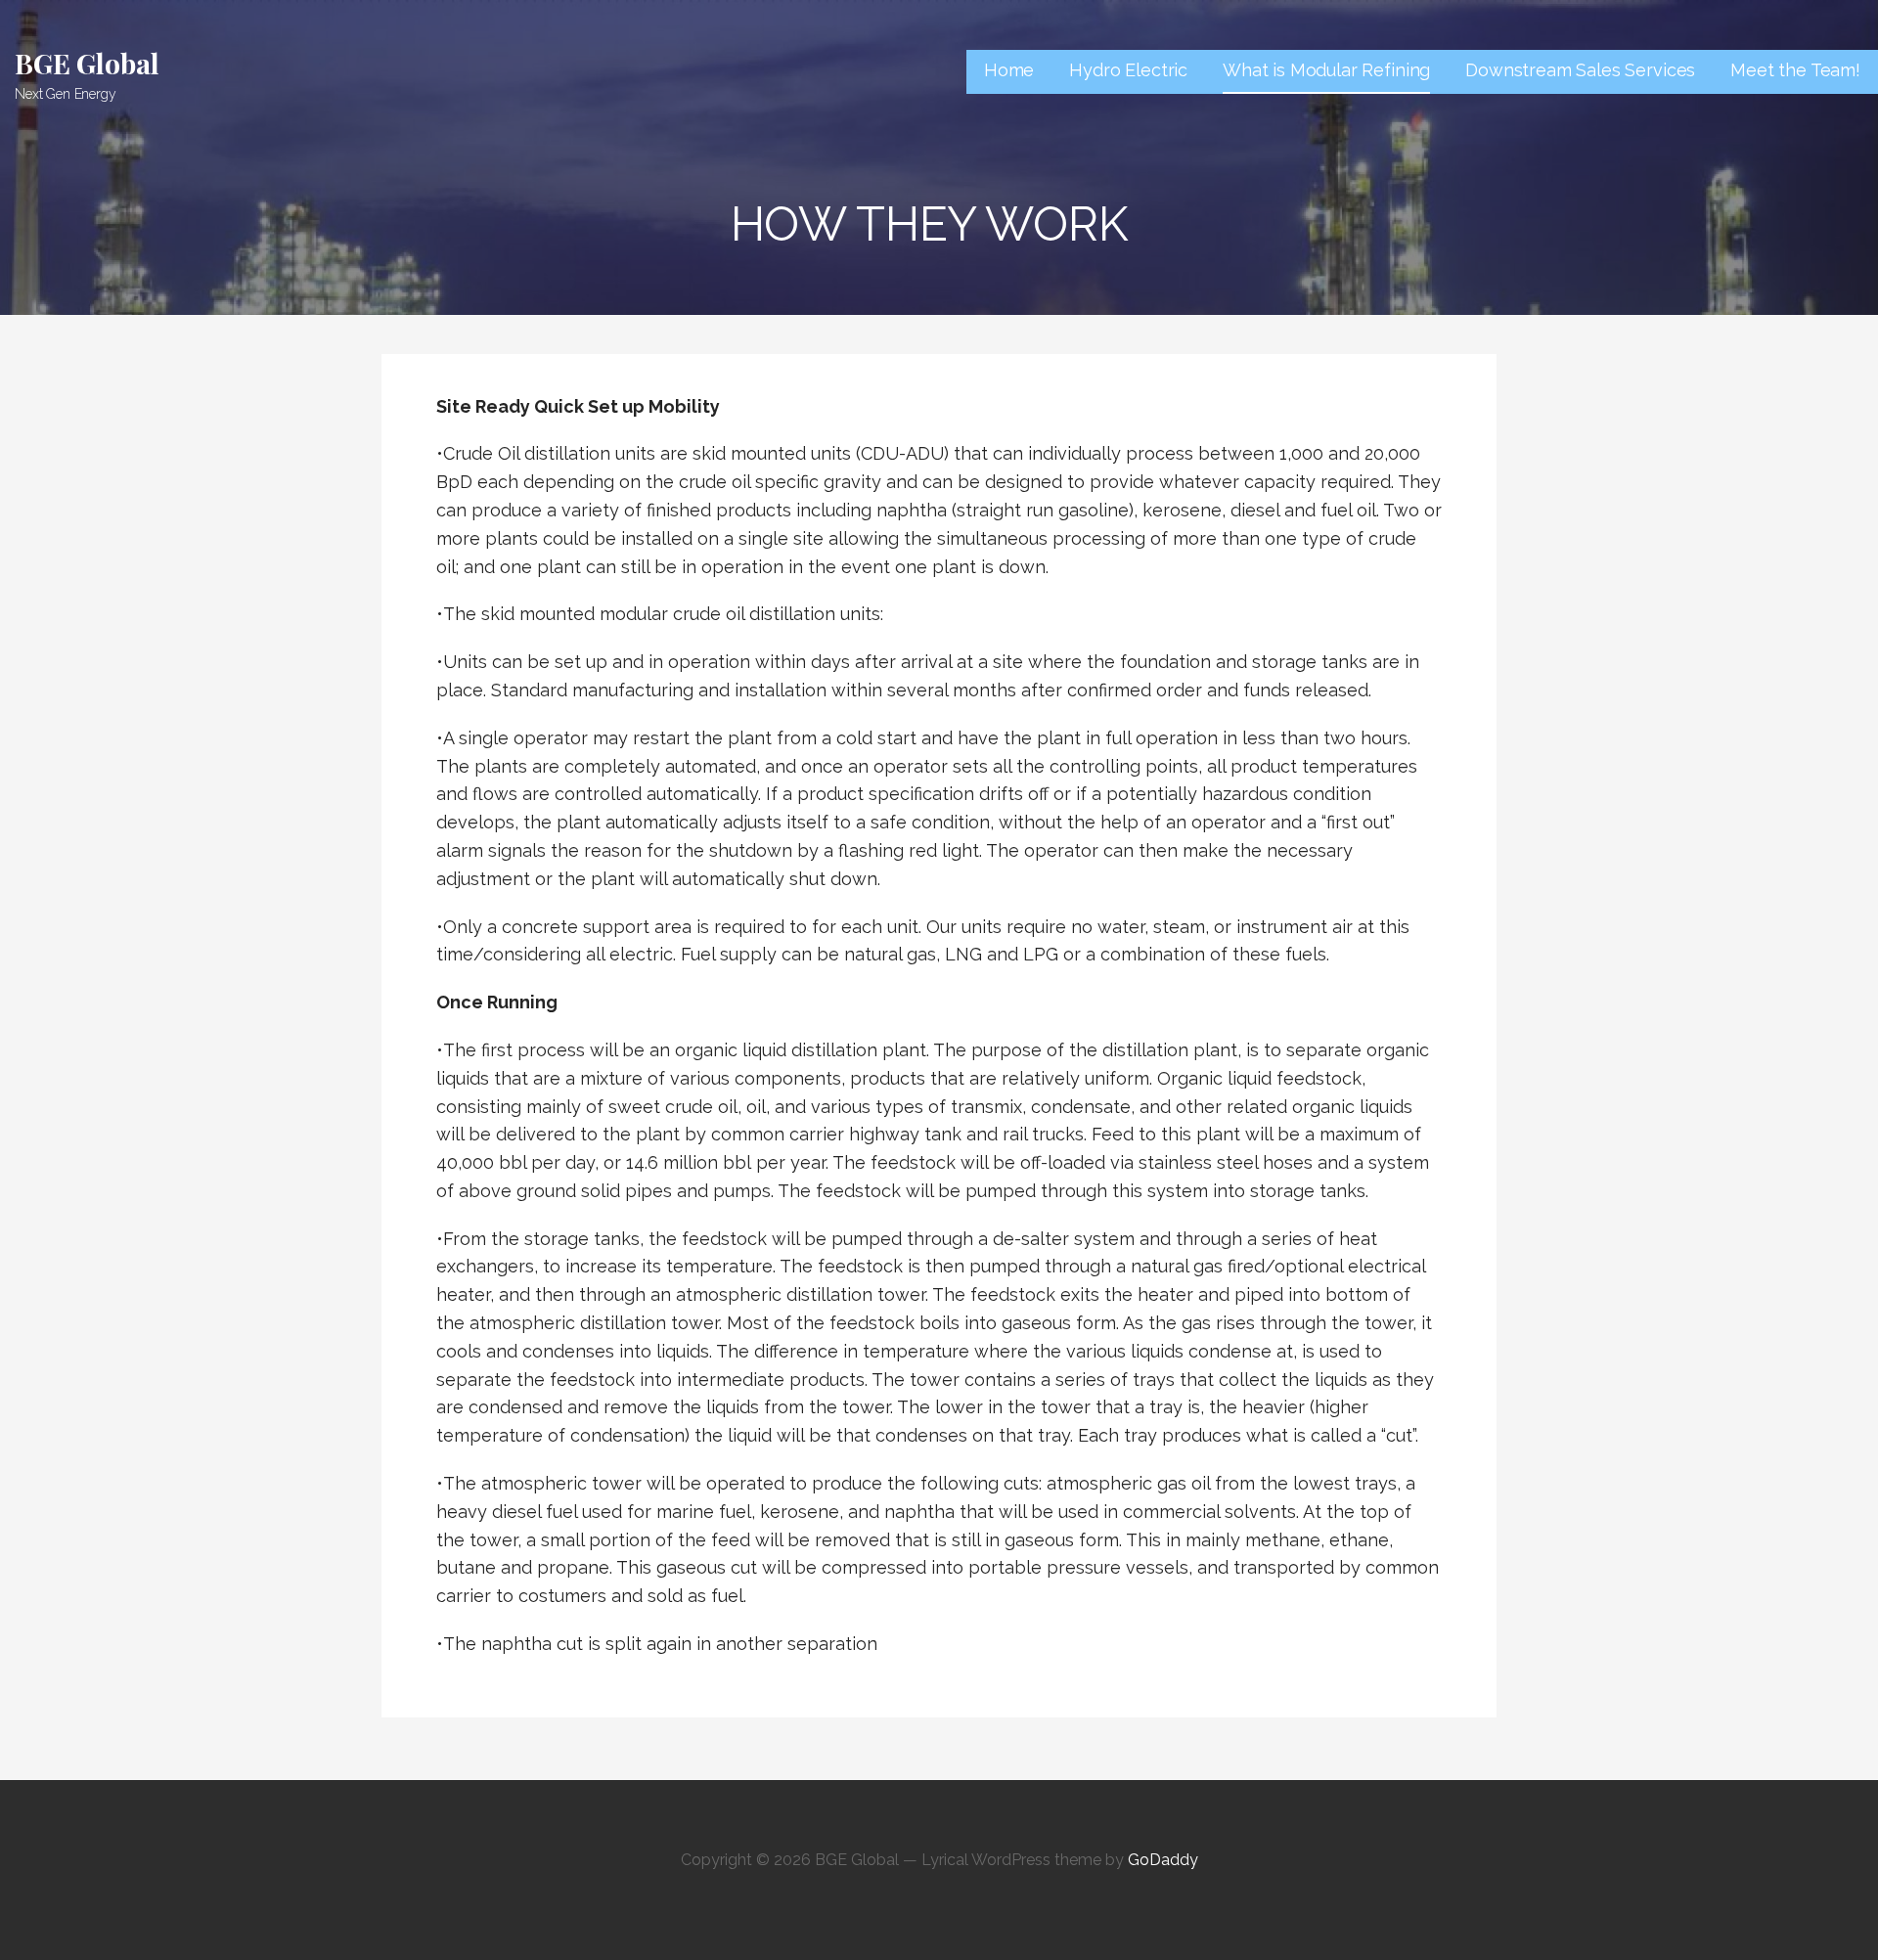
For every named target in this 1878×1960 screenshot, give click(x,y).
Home (1009, 70)
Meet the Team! (1795, 70)
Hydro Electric (1128, 70)
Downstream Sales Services (1580, 70)
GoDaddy (1163, 1860)
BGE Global (87, 63)
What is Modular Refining (1326, 70)
